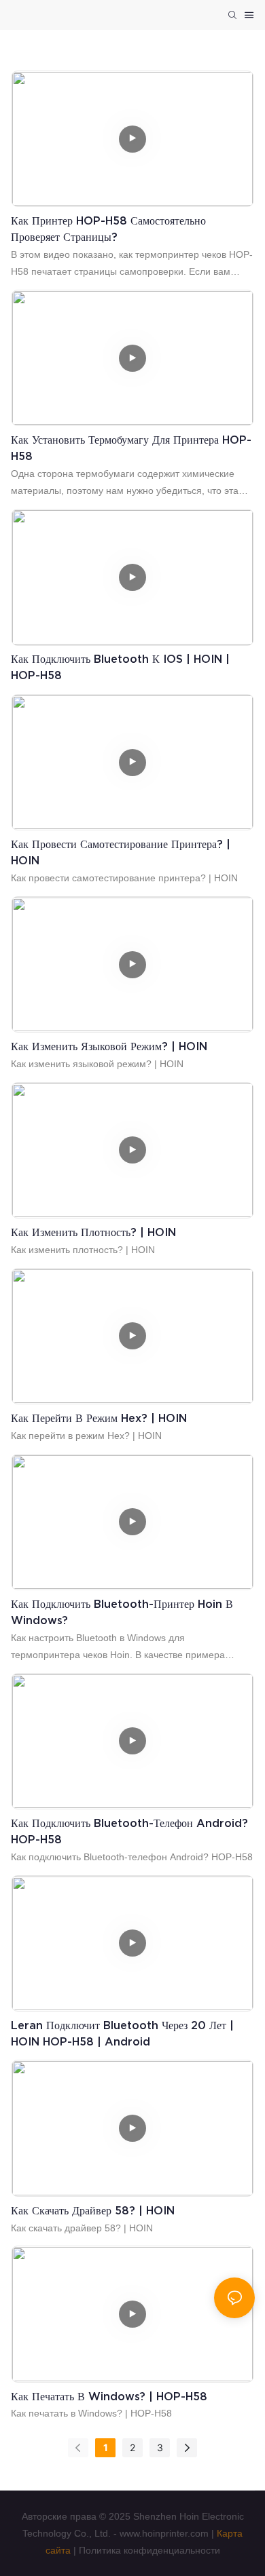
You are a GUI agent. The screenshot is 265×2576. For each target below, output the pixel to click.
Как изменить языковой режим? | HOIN (109, 1046)
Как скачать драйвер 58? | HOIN (93, 2210)
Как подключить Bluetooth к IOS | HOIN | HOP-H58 (120, 667)
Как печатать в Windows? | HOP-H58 (109, 2396)
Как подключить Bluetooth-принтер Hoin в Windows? (122, 1612)
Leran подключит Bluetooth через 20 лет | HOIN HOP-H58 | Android (122, 2033)
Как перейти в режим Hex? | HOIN (99, 1418)
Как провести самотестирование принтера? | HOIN (121, 852)
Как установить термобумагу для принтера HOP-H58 (131, 448)
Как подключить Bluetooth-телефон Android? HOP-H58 (129, 1831)
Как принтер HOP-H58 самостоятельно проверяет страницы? (108, 229)
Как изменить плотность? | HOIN (93, 1232)
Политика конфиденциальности (149, 2550)
